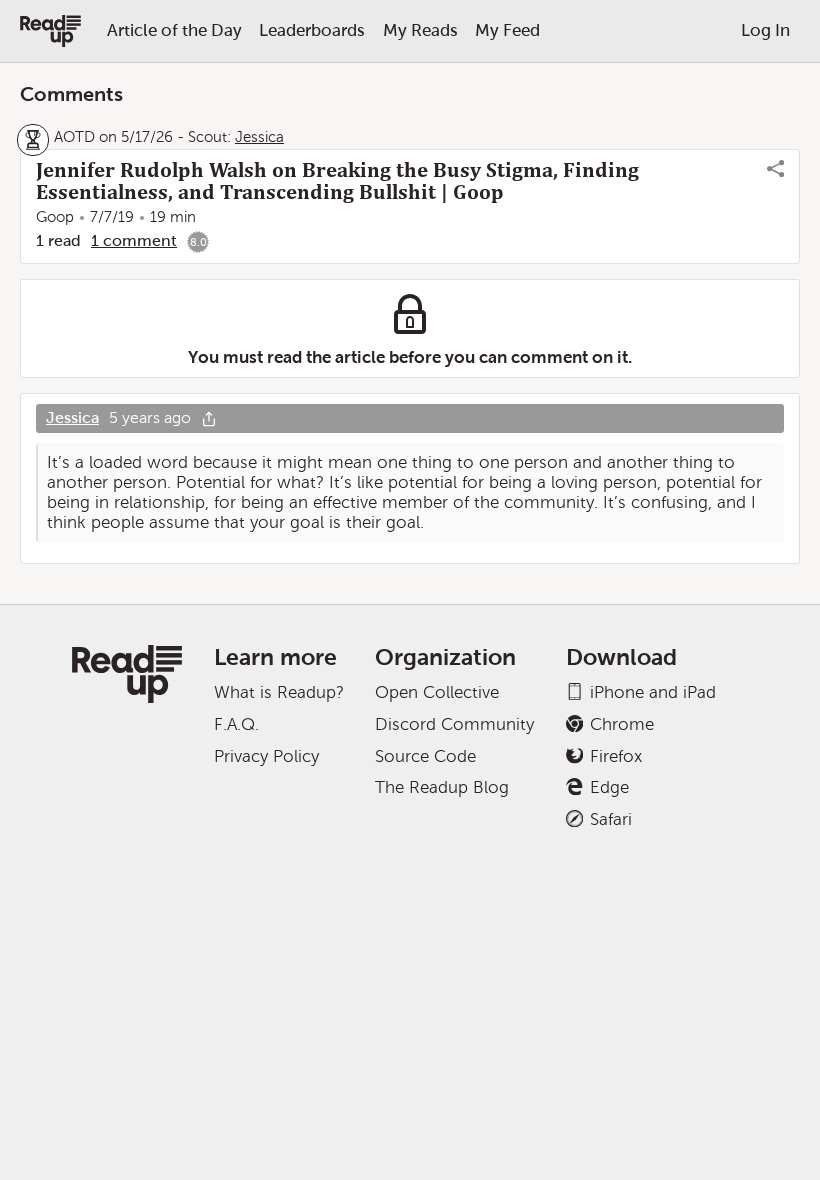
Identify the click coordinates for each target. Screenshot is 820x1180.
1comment (134, 240)
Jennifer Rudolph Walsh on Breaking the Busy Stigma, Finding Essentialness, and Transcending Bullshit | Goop (337, 181)
